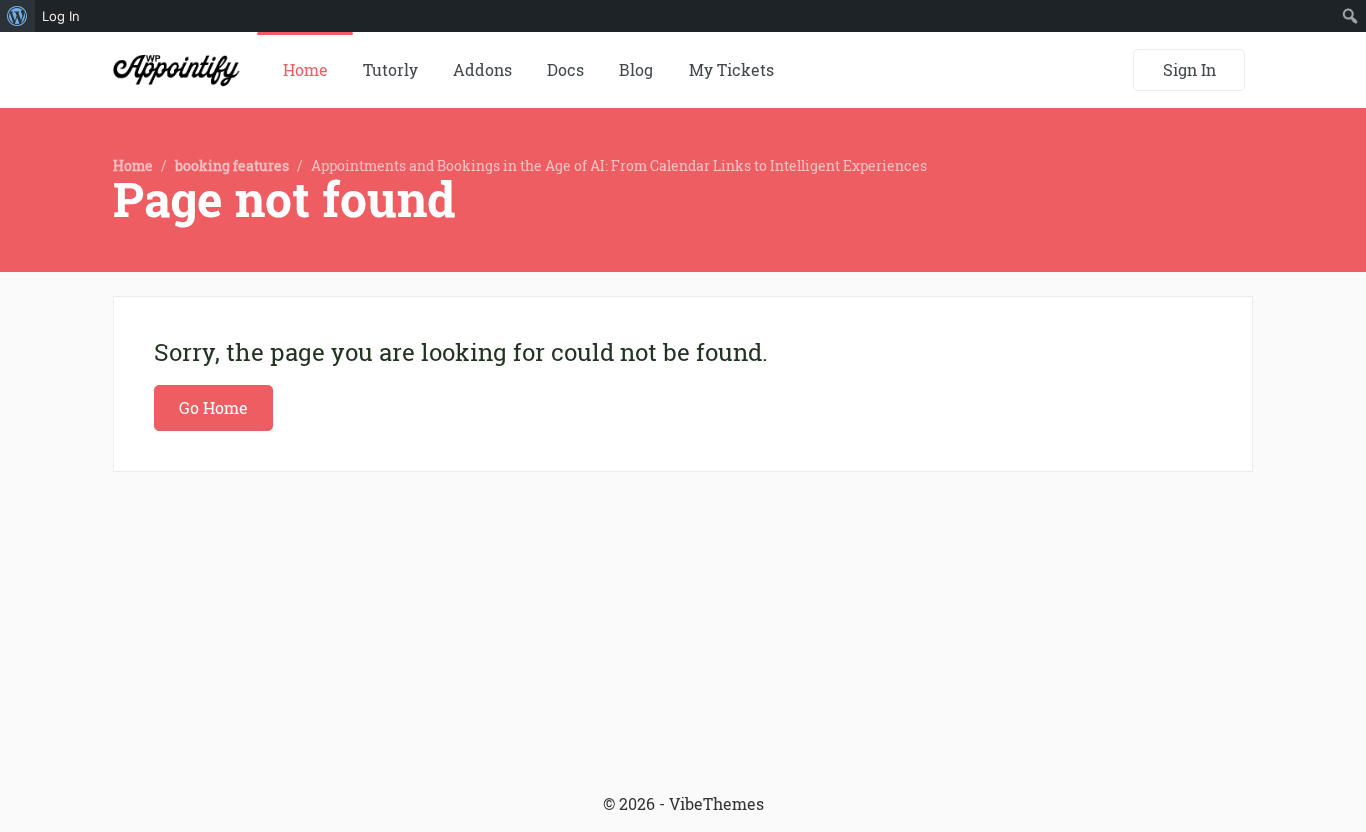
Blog (636, 70)
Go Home (213, 408)
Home (305, 70)
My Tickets (731, 70)
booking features (232, 165)
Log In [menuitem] (61, 16)
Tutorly (390, 70)
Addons (482, 70)
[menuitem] (17, 16)
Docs (565, 70)
